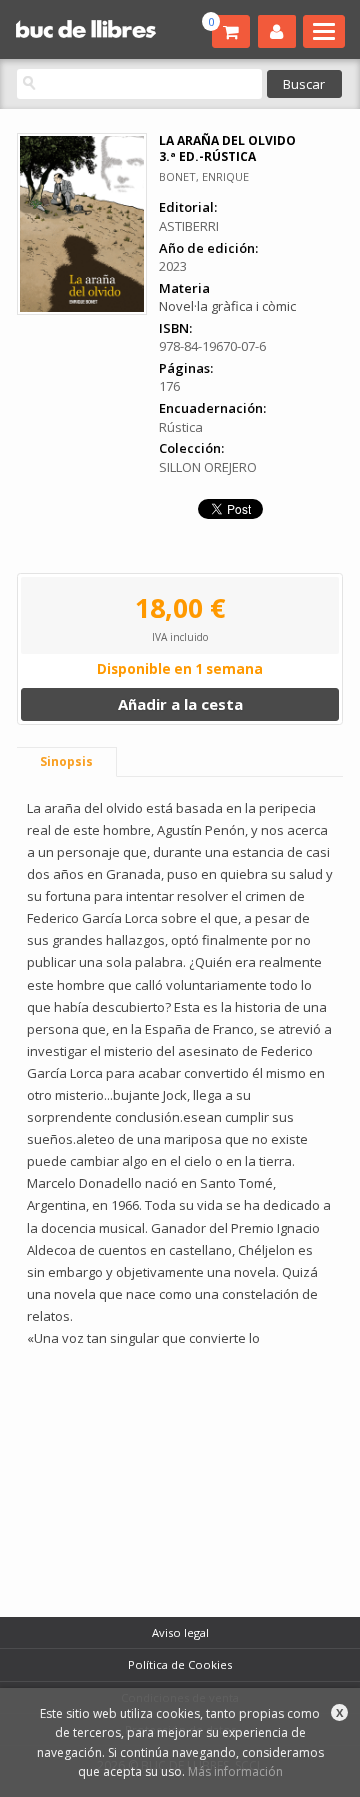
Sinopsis (66, 761)
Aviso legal (180, 1632)
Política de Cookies (180, 1664)
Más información (235, 1771)
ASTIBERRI (189, 226)
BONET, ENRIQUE (204, 176)
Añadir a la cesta (180, 704)
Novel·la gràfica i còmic (227, 306)
